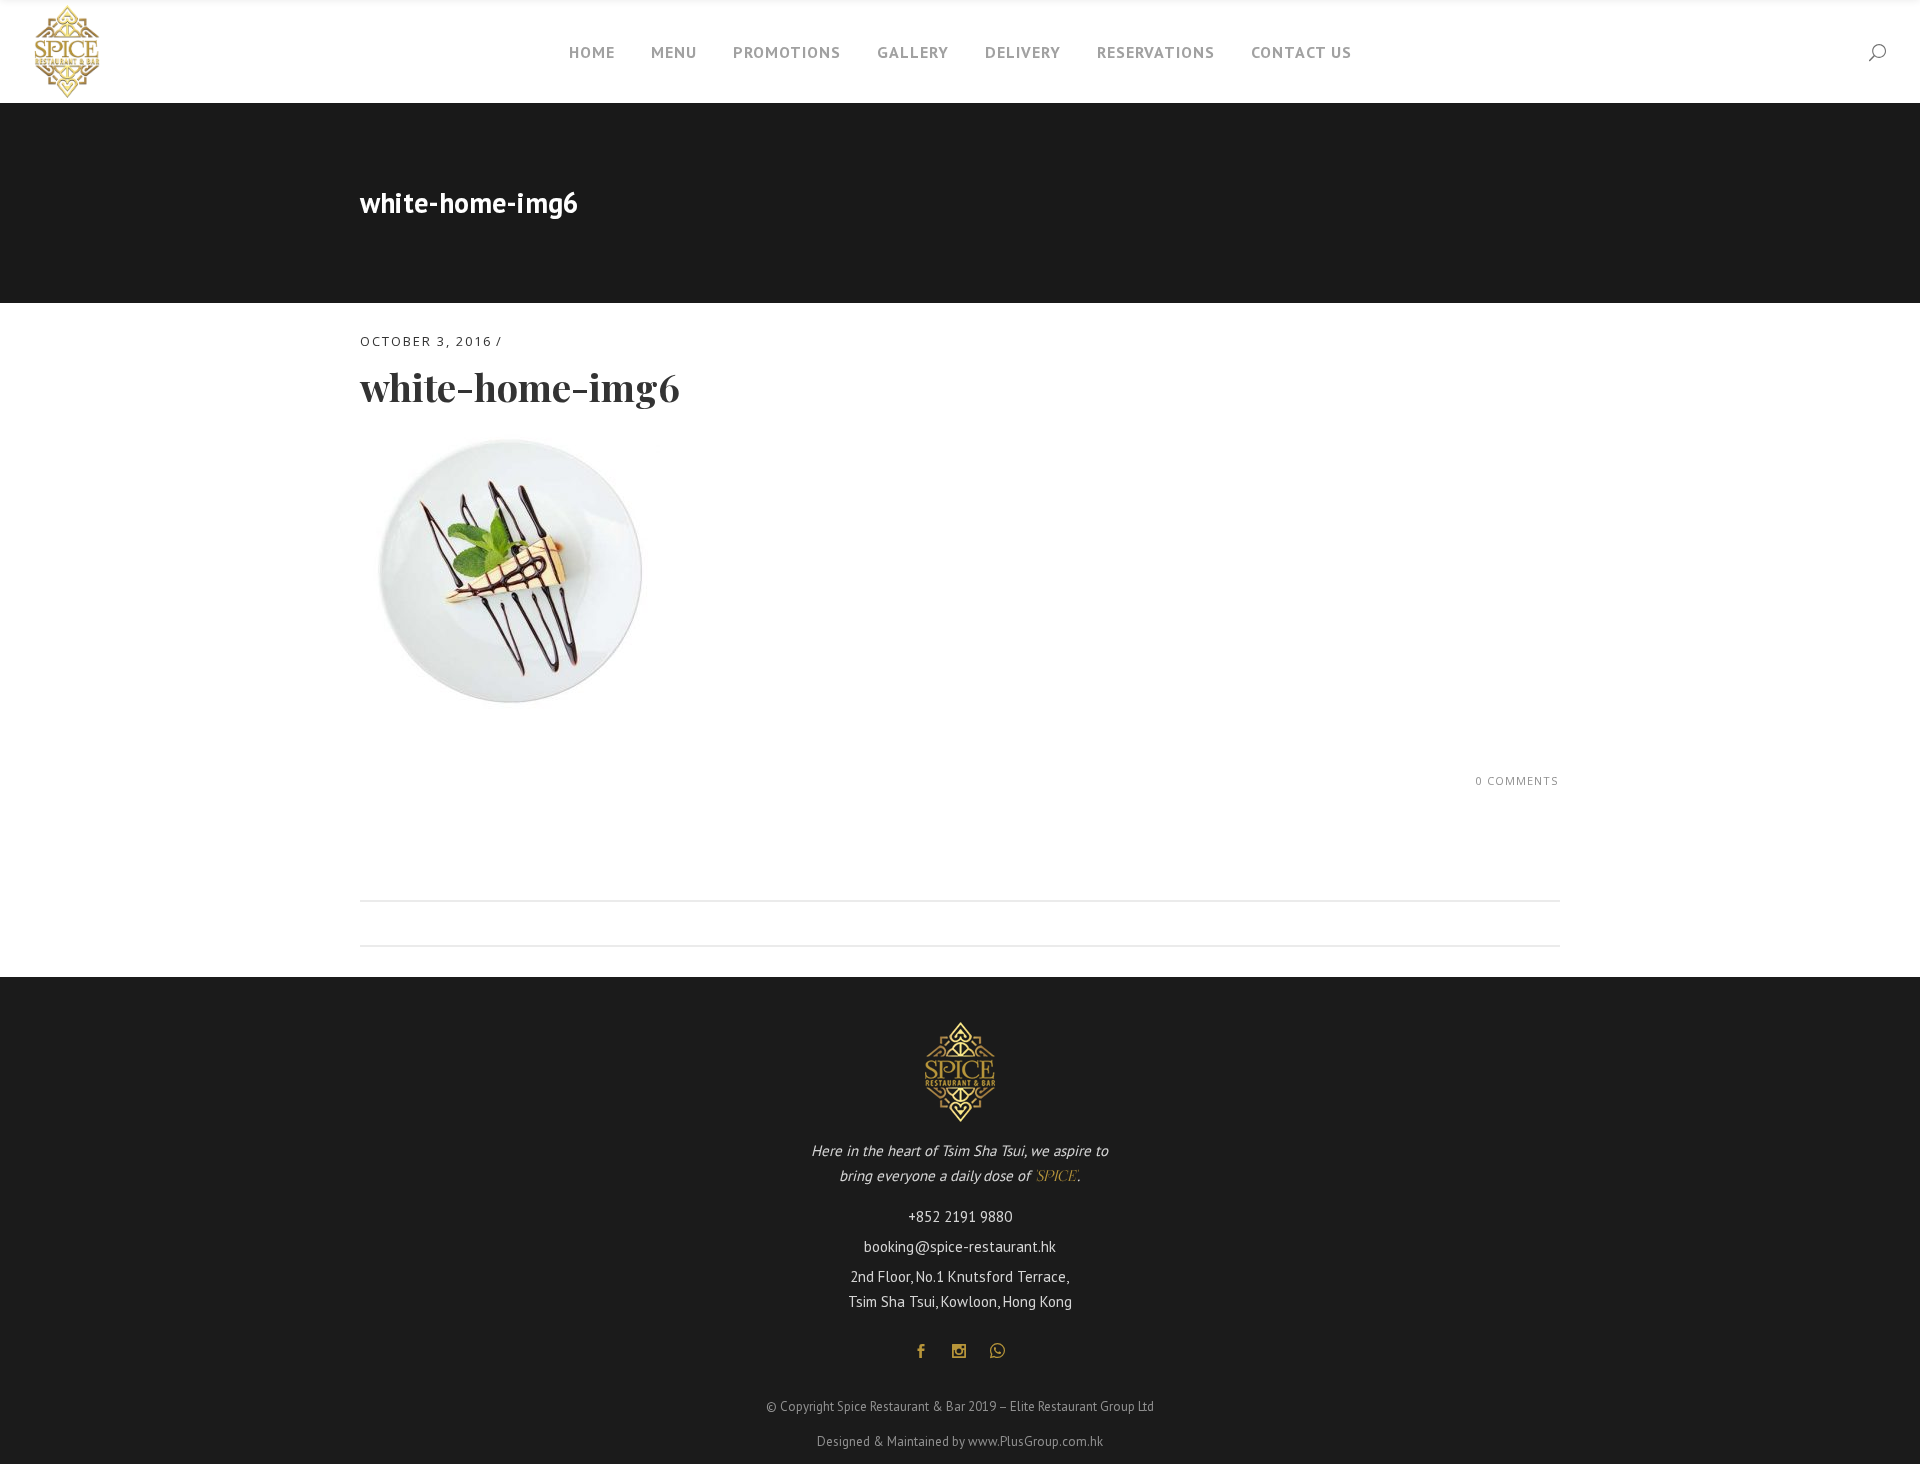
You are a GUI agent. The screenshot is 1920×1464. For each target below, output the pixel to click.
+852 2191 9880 (960, 1216)
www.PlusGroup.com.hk (1035, 1441)
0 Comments (1517, 780)
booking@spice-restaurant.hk (960, 1246)
